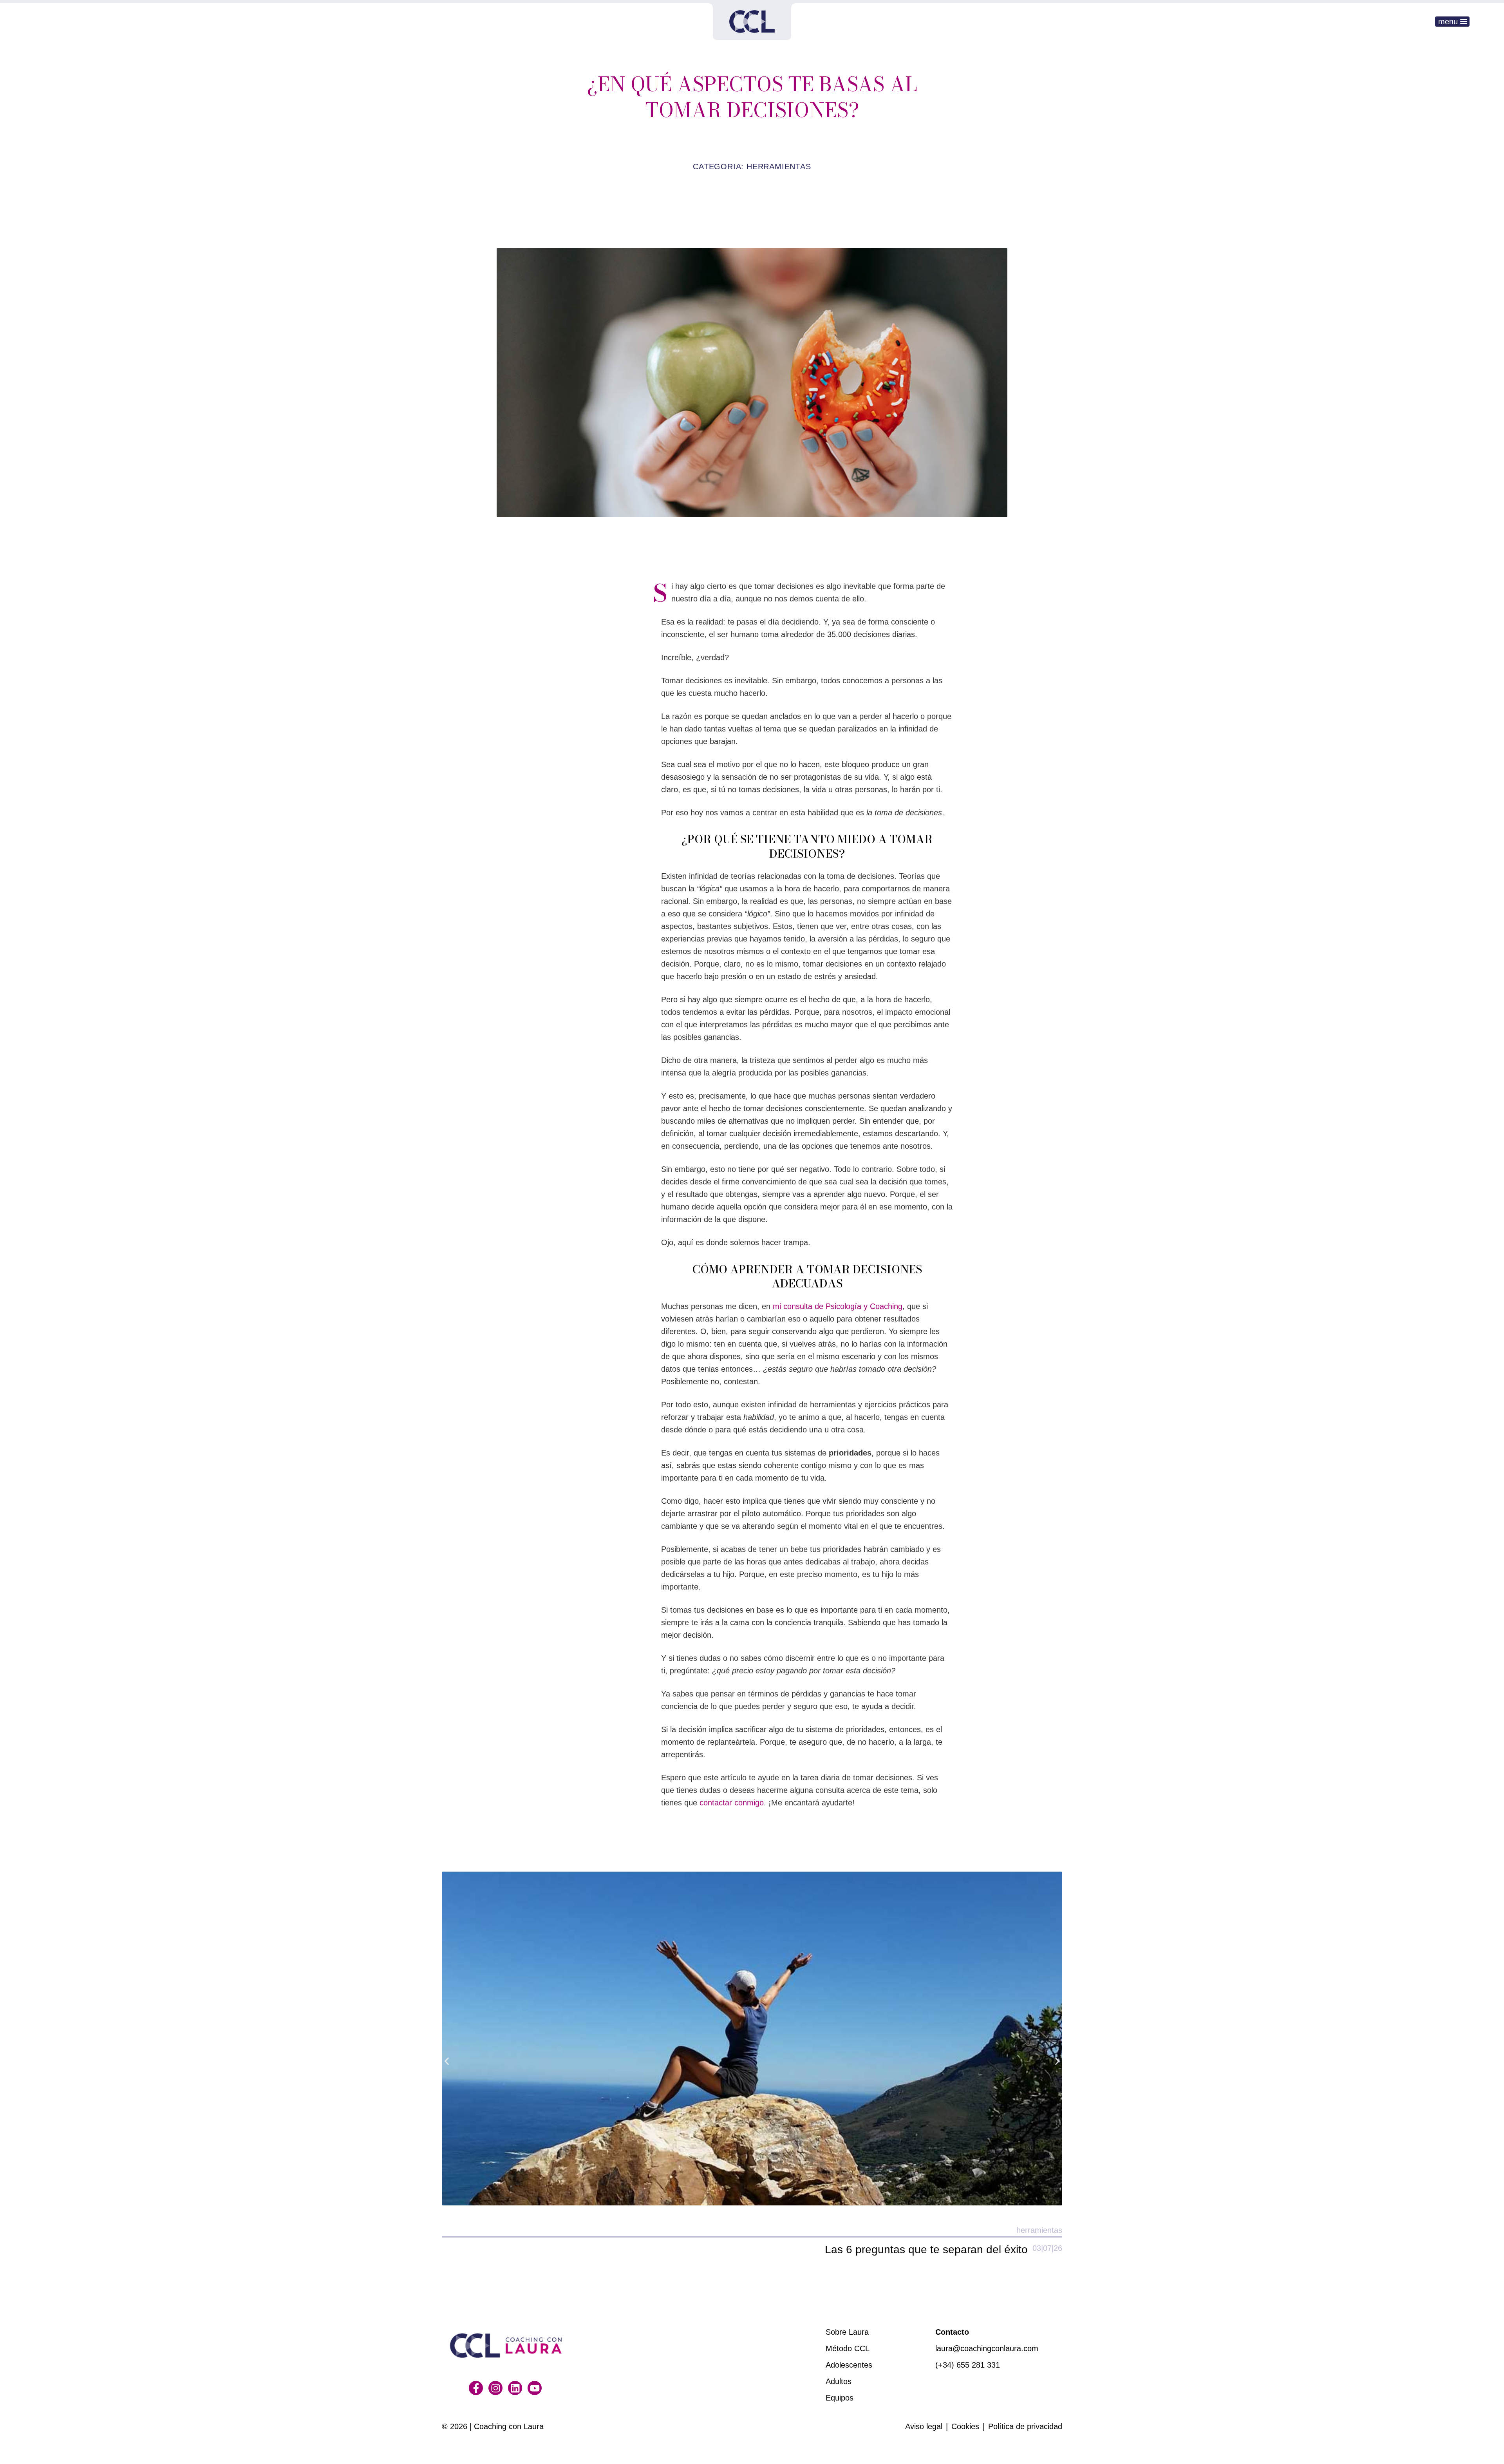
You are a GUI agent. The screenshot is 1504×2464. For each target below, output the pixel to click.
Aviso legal (924, 2426)
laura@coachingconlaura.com (987, 2348)
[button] (447, 2061)
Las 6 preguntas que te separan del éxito (926, 2249)
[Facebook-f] (476, 2388)
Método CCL (848, 2348)
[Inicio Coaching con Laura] (752, 22)
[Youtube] (535, 2388)
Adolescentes (849, 2365)
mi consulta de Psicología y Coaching (838, 1306)
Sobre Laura (847, 2332)
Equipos (840, 2398)
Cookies (965, 2426)
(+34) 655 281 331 (968, 2365)
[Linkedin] (515, 2388)
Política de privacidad (1025, 2426)
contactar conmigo (732, 1803)
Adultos (839, 2381)
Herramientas (779, 167)
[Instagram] (495, 2388)
